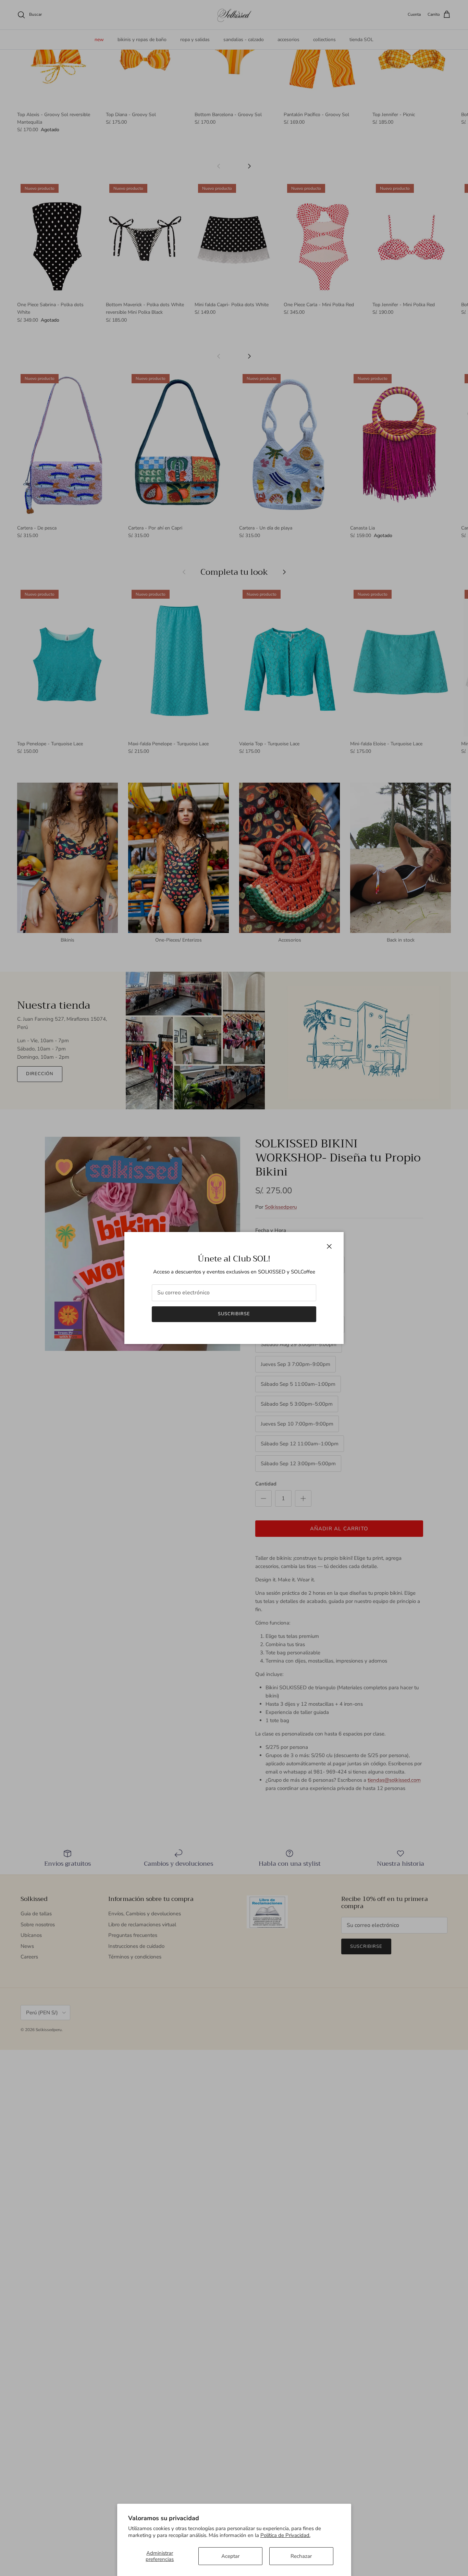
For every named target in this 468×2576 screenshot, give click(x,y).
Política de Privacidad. (285, 2535)
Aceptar (230, 2556)
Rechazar (301, 2556)
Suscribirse (234, 1314)
